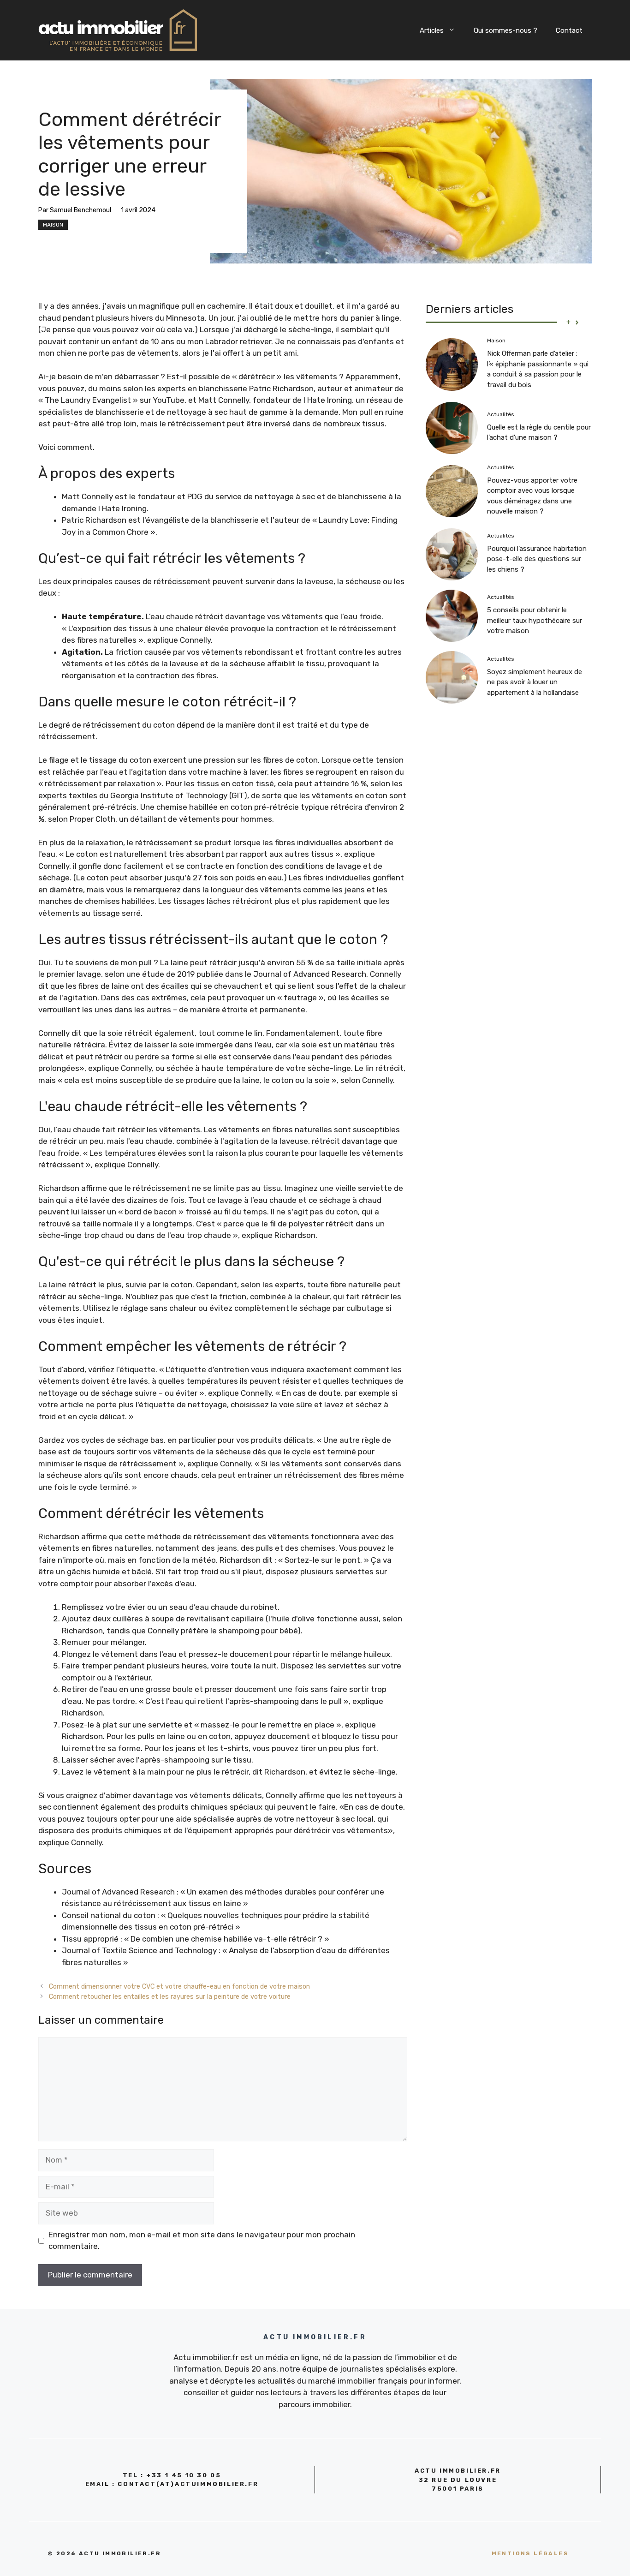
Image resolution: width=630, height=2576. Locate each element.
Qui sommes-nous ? (505, 30)
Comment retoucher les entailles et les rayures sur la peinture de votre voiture (170, 1996)
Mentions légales (530, 2553)
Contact (569, 30)
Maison (53, 225)
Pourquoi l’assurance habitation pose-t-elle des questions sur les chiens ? (537, 559)
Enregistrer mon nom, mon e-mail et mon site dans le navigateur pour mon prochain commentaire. (202, 2241)
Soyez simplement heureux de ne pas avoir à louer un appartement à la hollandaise (535, 682)
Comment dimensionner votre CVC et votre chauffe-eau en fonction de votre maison (179, 1986)
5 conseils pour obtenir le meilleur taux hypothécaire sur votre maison (535, 621)
